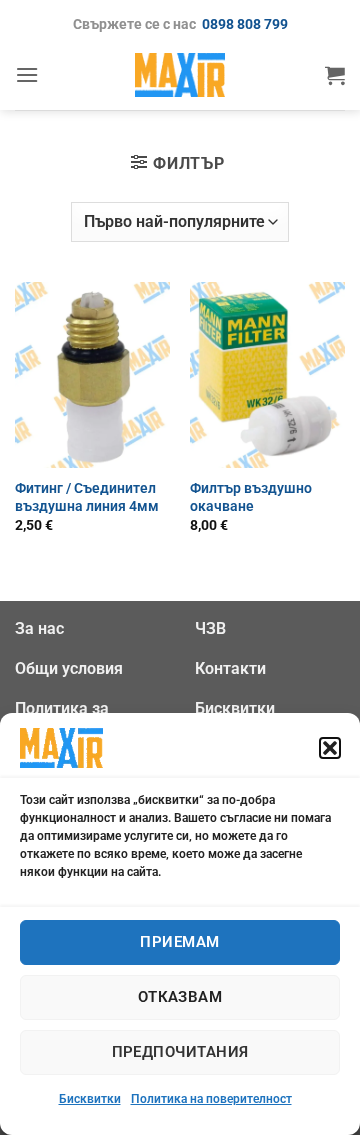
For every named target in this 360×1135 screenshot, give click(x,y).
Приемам (179, 942)
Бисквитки (90, 1099)
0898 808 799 (245, 24)
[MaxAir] (180, 74)
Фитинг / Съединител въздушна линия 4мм (87, 497)
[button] (330, 748)
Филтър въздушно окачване (251, 497)
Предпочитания (180, 1052)
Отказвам (180, 997)
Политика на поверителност (211, 1099)
